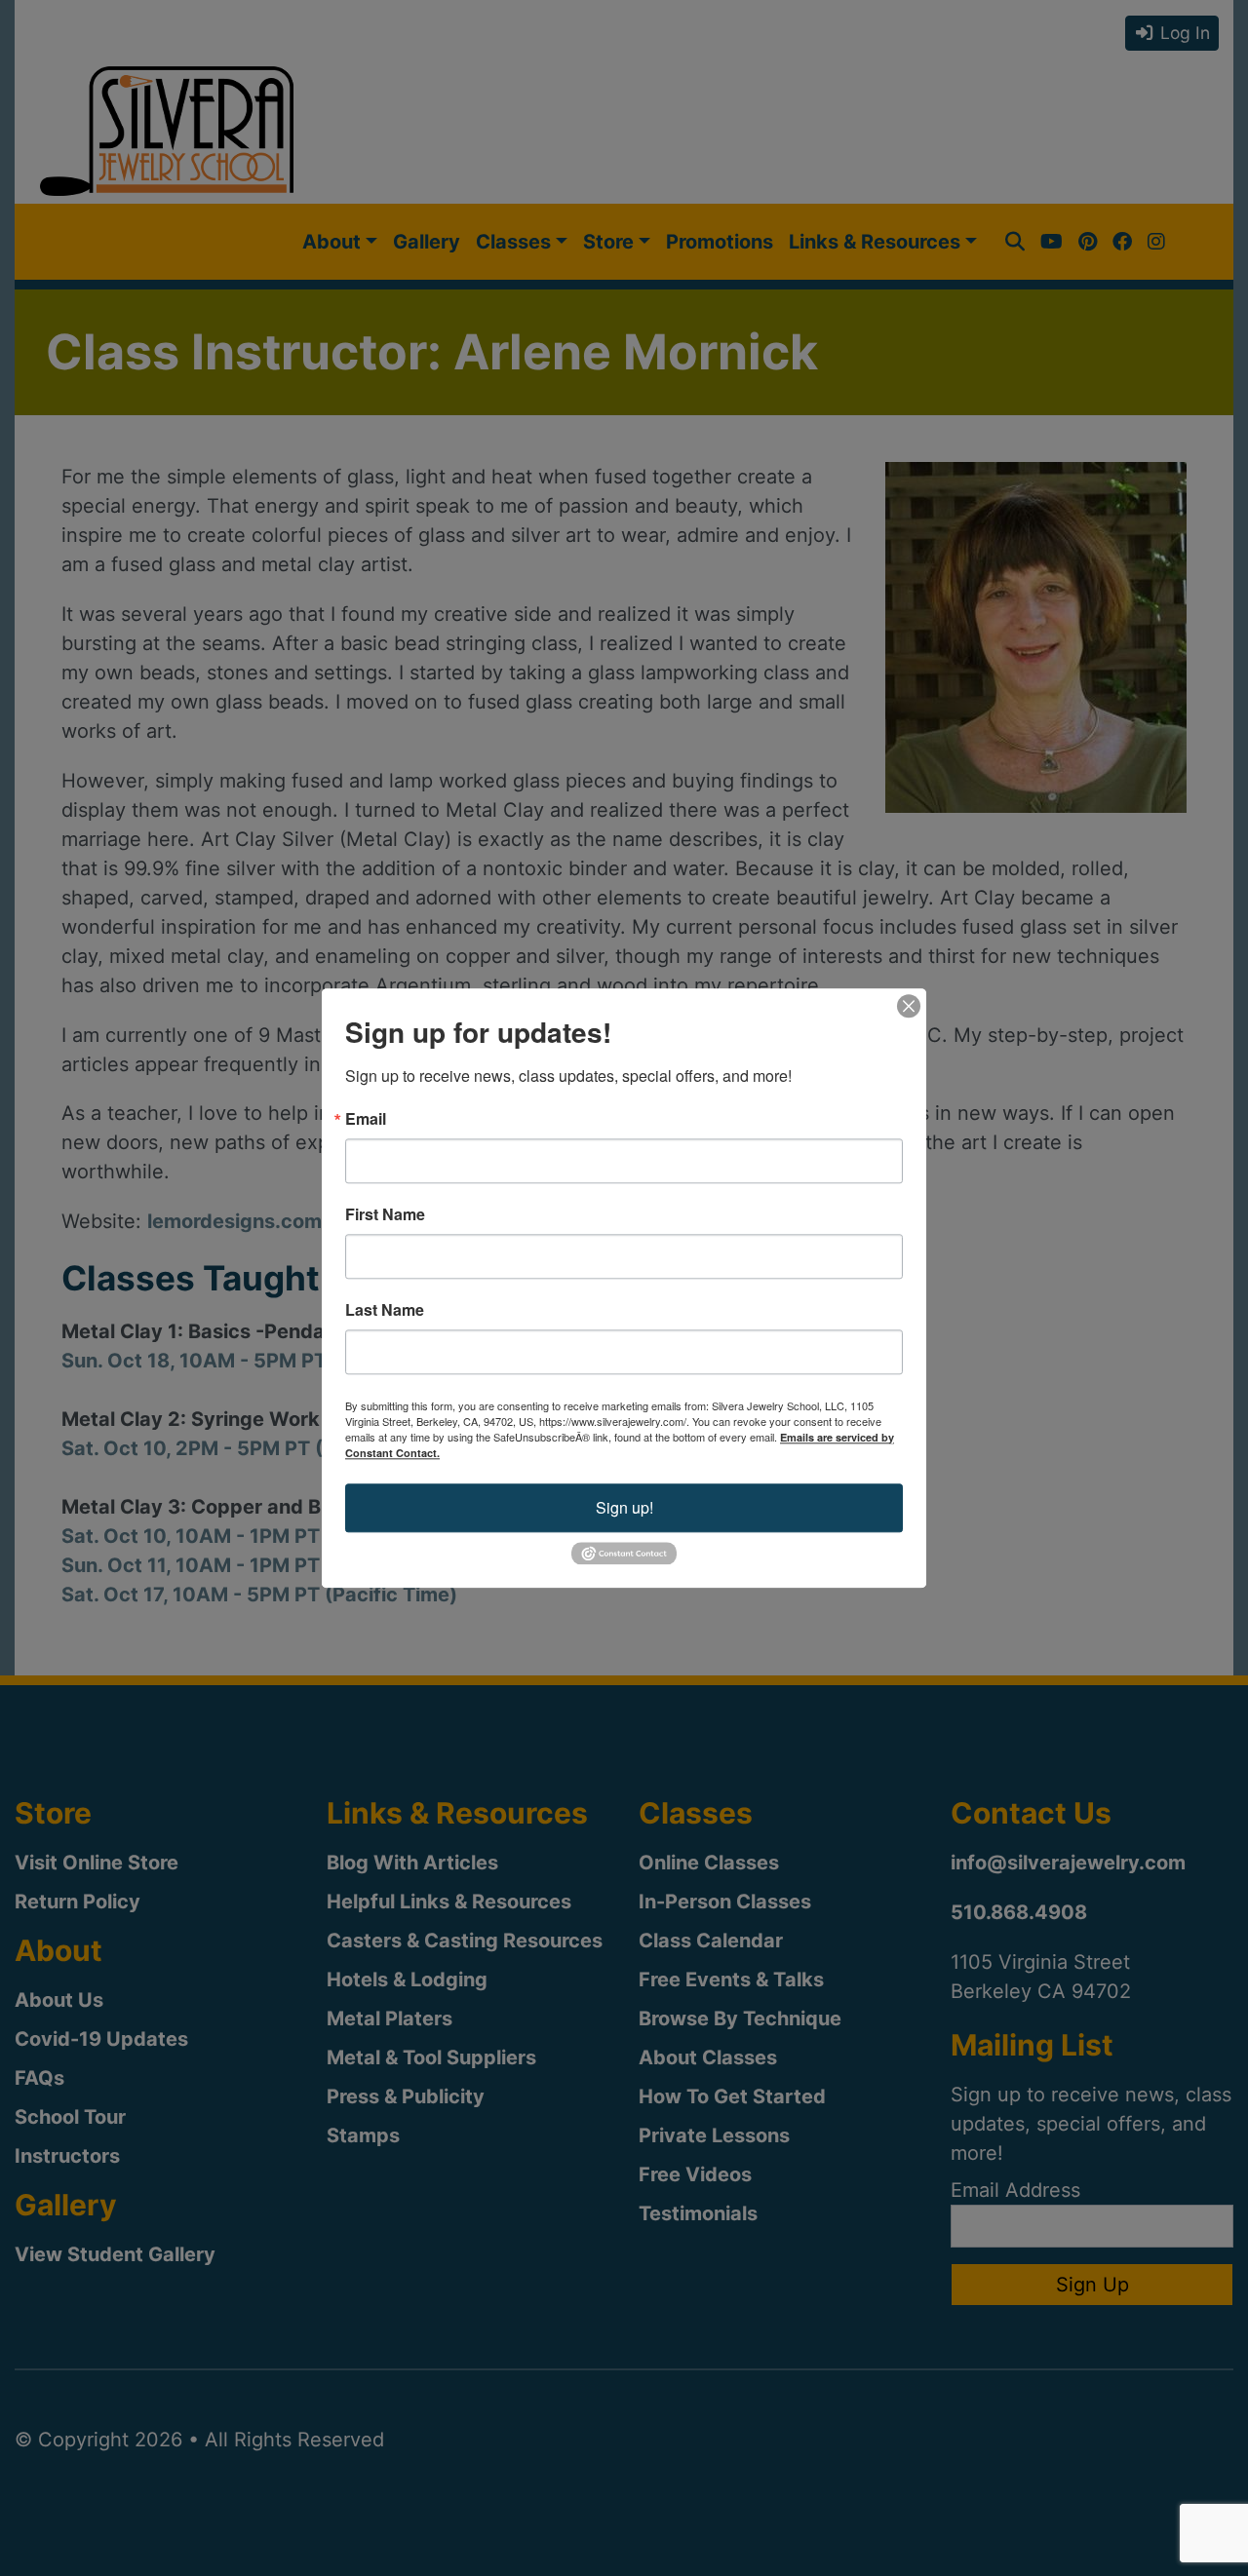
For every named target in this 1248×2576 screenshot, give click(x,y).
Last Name (385, 1310)
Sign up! (624, 1507)
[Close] (909, 1006)
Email (366, 1119)
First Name (385, 1214)
